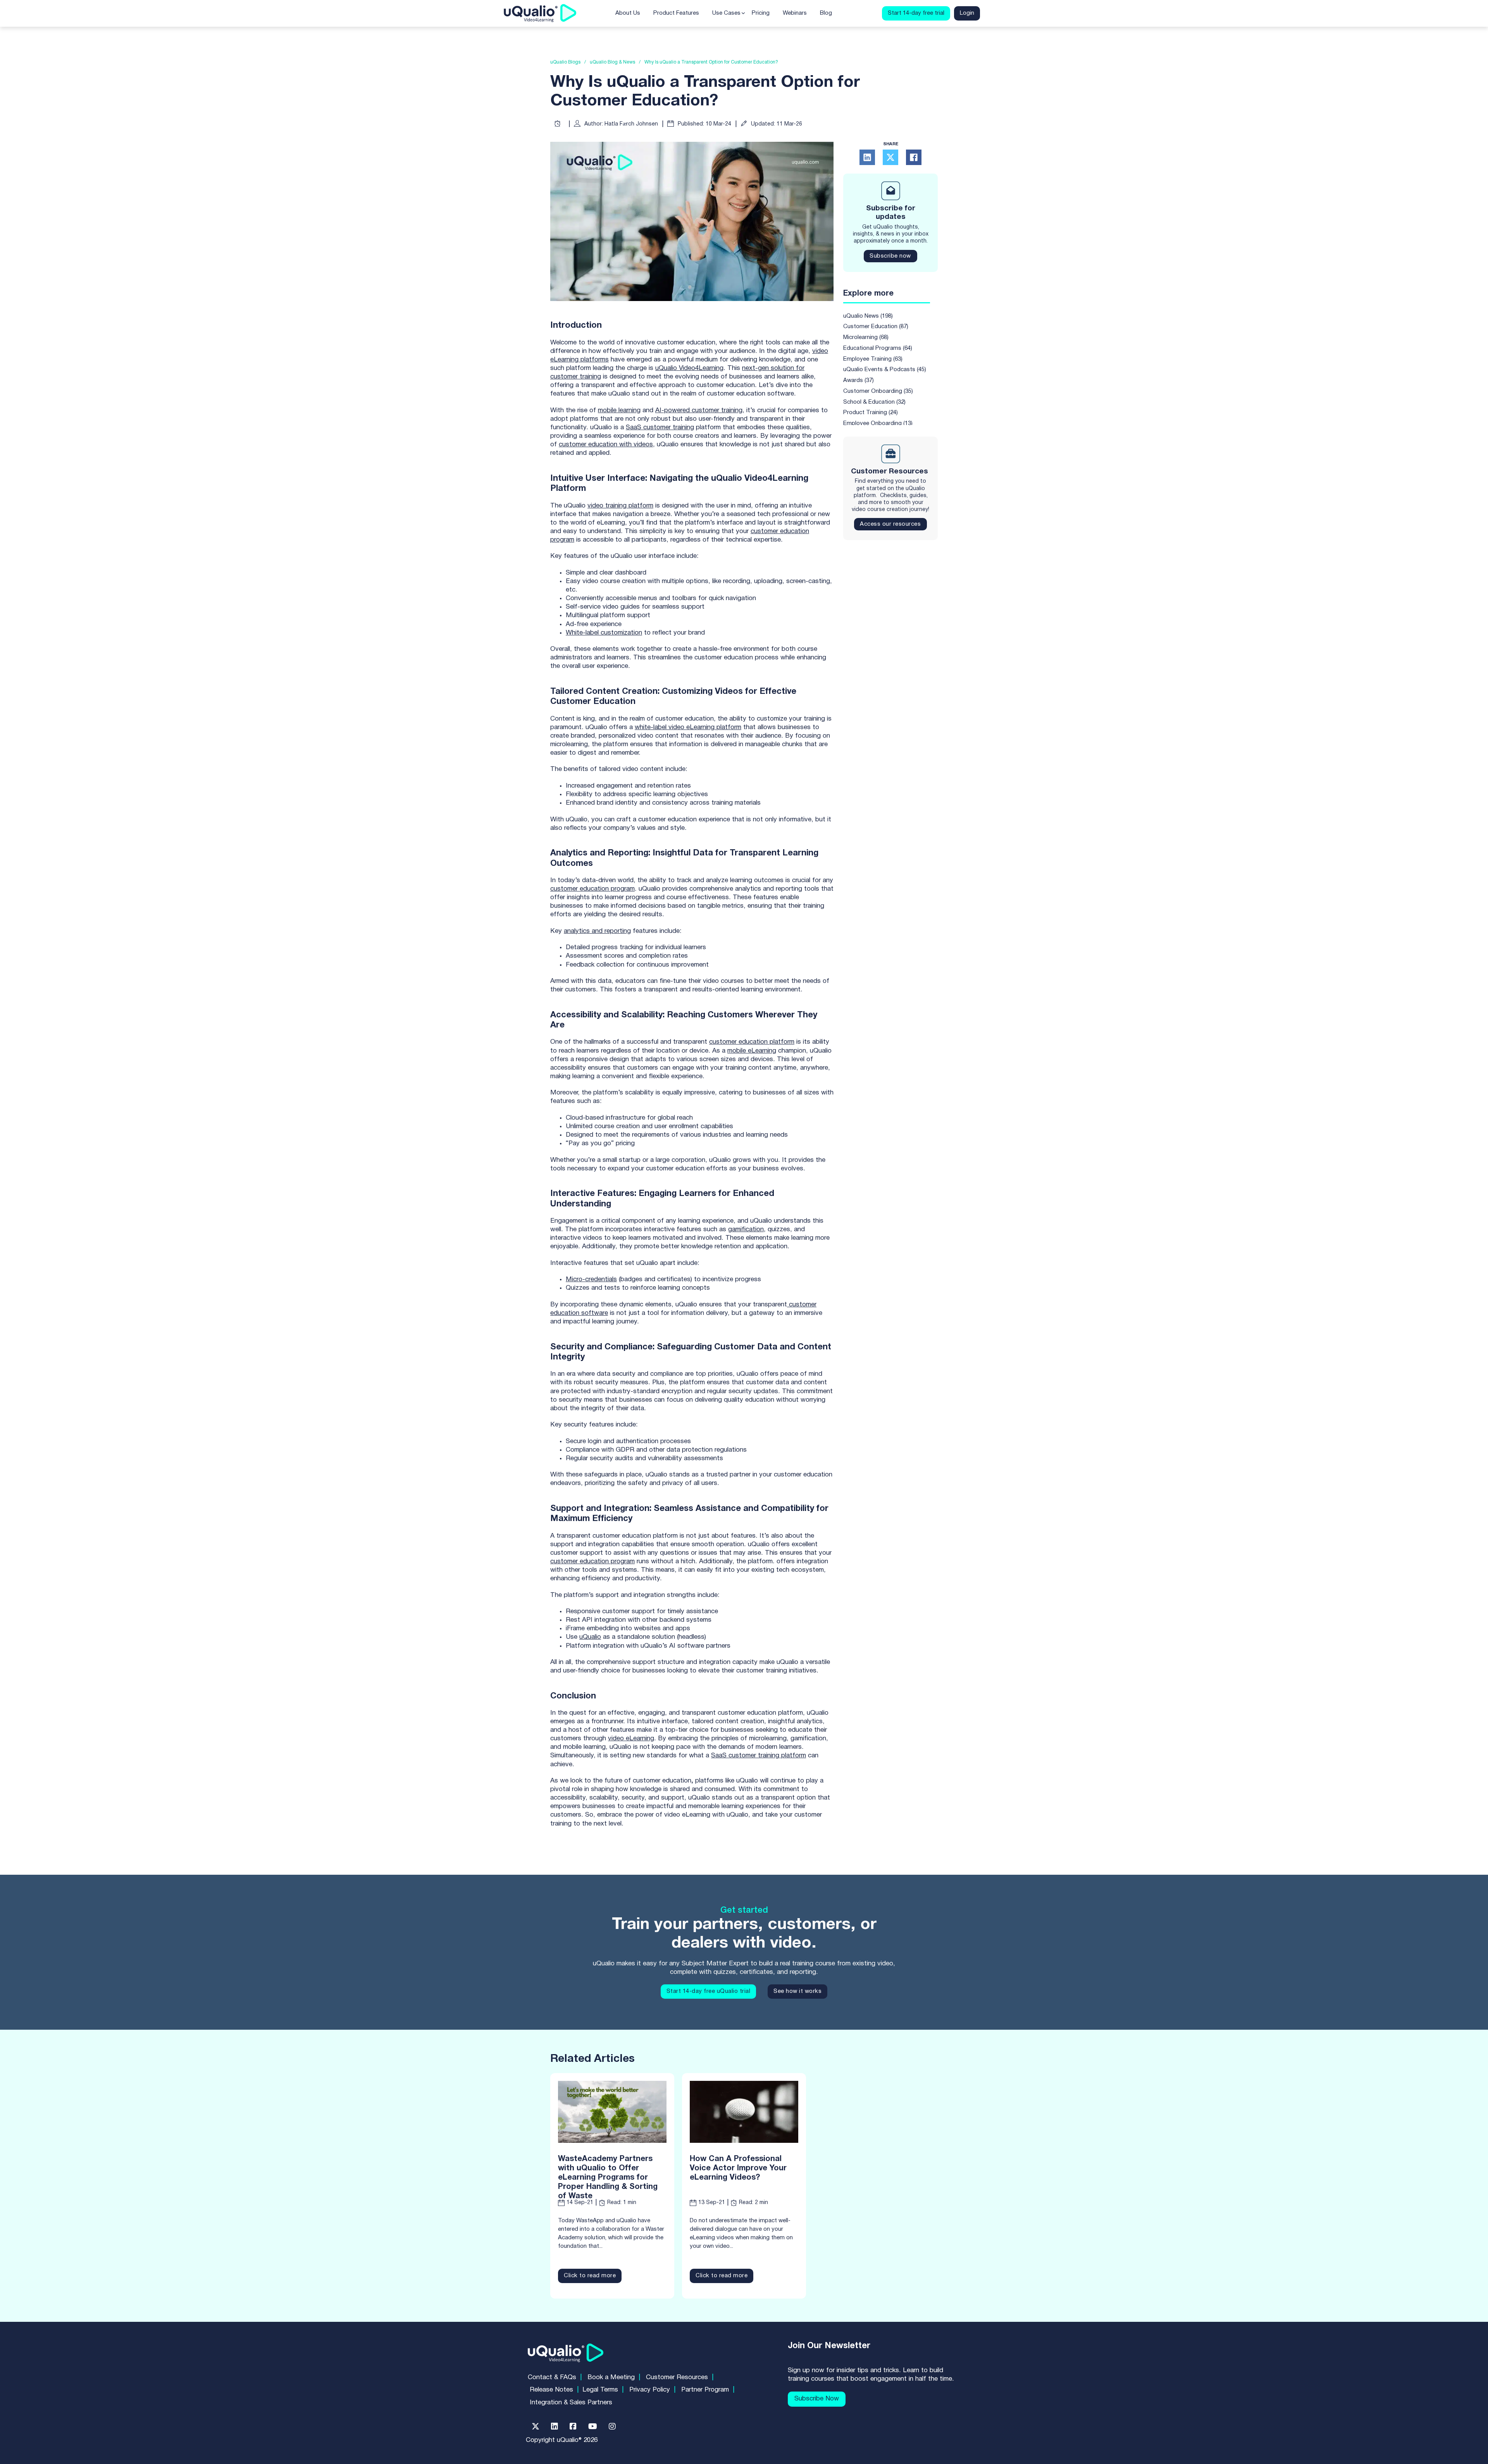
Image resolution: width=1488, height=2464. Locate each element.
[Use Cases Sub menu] (743, 13)
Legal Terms (600, 2390)
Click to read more (590, 2276)
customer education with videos (606, 445)
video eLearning (631, 1739)
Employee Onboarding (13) (878, 423)
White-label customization (604, 633)
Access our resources (890, 524)
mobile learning (619, 410)
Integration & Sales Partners (571, 2403)
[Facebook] (914, 157)
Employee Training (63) (873, 359)
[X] (890, 157)
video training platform (620, 506)
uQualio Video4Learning (689, 368)
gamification (746, 1229)
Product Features (676, 13)
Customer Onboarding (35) (878, 391)
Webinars (795, 13)
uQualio (590, 1637)
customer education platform (752, 1042)
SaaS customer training (660, 428)
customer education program (592, 889)
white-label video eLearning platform (688, 727)
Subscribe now (890, 256)
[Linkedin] (555, 2426)
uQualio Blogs (565, 62)
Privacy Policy (650, 2390)
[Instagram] (612, 2426)
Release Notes (551, 2390)
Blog (826, 13)
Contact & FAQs (552, 2377)
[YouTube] (593, 2426)
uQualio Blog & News (612, 62)
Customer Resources (677, 2377)
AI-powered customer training (699, 410)
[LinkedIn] (867, 157)
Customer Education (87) (876, 327)
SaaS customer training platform (759, 1756)
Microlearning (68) (866, 337)
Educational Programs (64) (878, 348)
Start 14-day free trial (916, 13)
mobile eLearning (752, 1051)
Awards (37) (859, 380)
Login (967, 13)
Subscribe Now (817, 2399)
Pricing (761, 13)
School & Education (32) (874, 402)
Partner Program (705, 2390)
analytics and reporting (597, 931)
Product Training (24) (871, 413)
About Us (628, 13)
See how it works (797, 1991)
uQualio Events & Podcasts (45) (885, 370)
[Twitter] (536, 2426)
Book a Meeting (611, 2377)
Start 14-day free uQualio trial (709, 1991)
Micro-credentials (591, 1279)
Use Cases (726, 13)
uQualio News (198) (868, 316)
